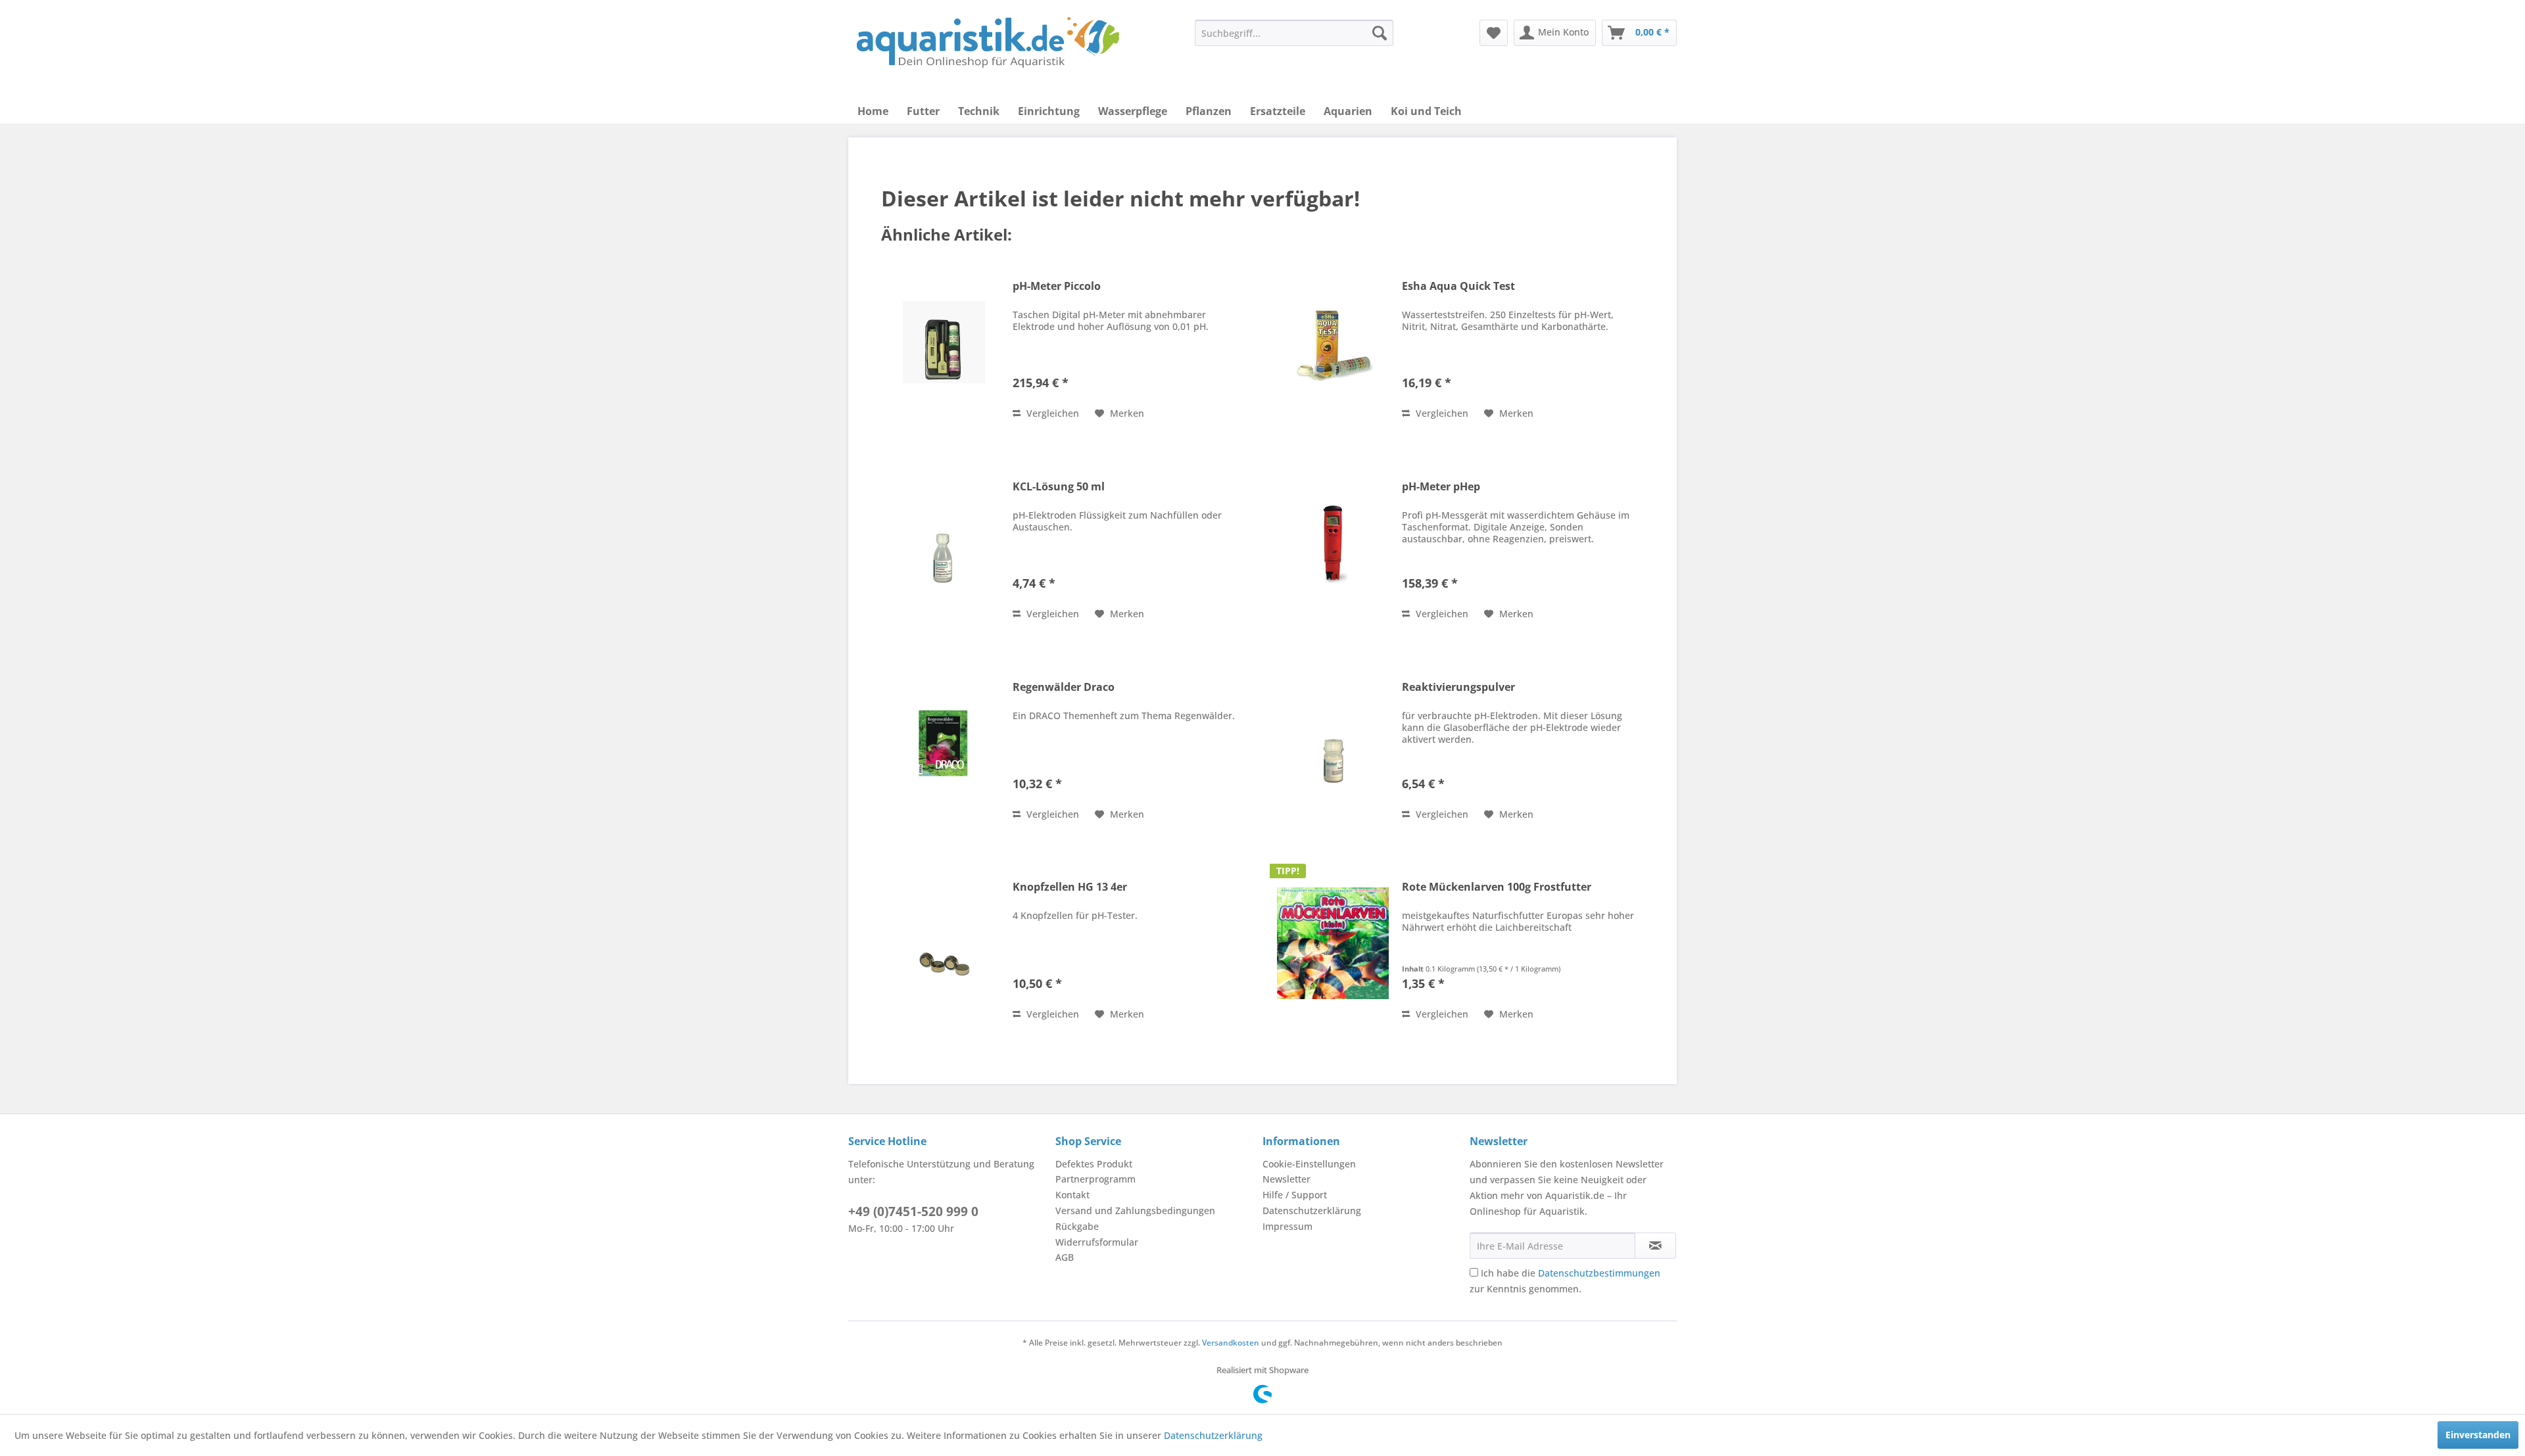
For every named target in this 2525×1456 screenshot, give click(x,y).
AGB (1065, 1257)
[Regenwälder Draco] (944, 743)
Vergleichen (1051, 413)
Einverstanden (2478, 1435)
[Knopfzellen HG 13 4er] (944, 943)
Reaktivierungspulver (1458, 687)
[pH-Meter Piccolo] (944, 342)
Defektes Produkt (1094, 1164)
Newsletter (1287, 1179)
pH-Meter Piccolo (1057, 286)
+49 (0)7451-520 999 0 (913, 1211)
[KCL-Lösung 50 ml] (944, 543)
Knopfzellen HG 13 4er (1070, 887)
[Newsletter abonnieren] (1655, 1246)
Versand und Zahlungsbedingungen (1135, 1210)
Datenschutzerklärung (1312, 1210)
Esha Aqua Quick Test (1458, 286)
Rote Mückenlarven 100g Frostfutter (1497, 887)
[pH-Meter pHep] (1333, 543)
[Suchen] (1380, 33)
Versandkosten (1231, 1343)
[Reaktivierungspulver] (1333, 743)
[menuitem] (1294, 33)
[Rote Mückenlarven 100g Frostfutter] (1333, 943)
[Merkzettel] (1494, 33)
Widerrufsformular (1097, 1242)
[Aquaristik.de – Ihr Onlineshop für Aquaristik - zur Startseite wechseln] (988, 43)
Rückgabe (1077, 1226)
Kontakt (1072, 1195)
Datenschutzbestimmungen (1599, 1273)
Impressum (1287, 1226)
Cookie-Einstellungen (1309, 1164)
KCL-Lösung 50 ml (1059, 487)
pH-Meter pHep (1441, 487)
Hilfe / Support (1295, 1195)
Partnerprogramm (1095, 1179)
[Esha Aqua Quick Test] (1333, 342)
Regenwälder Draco (1064, 687)
